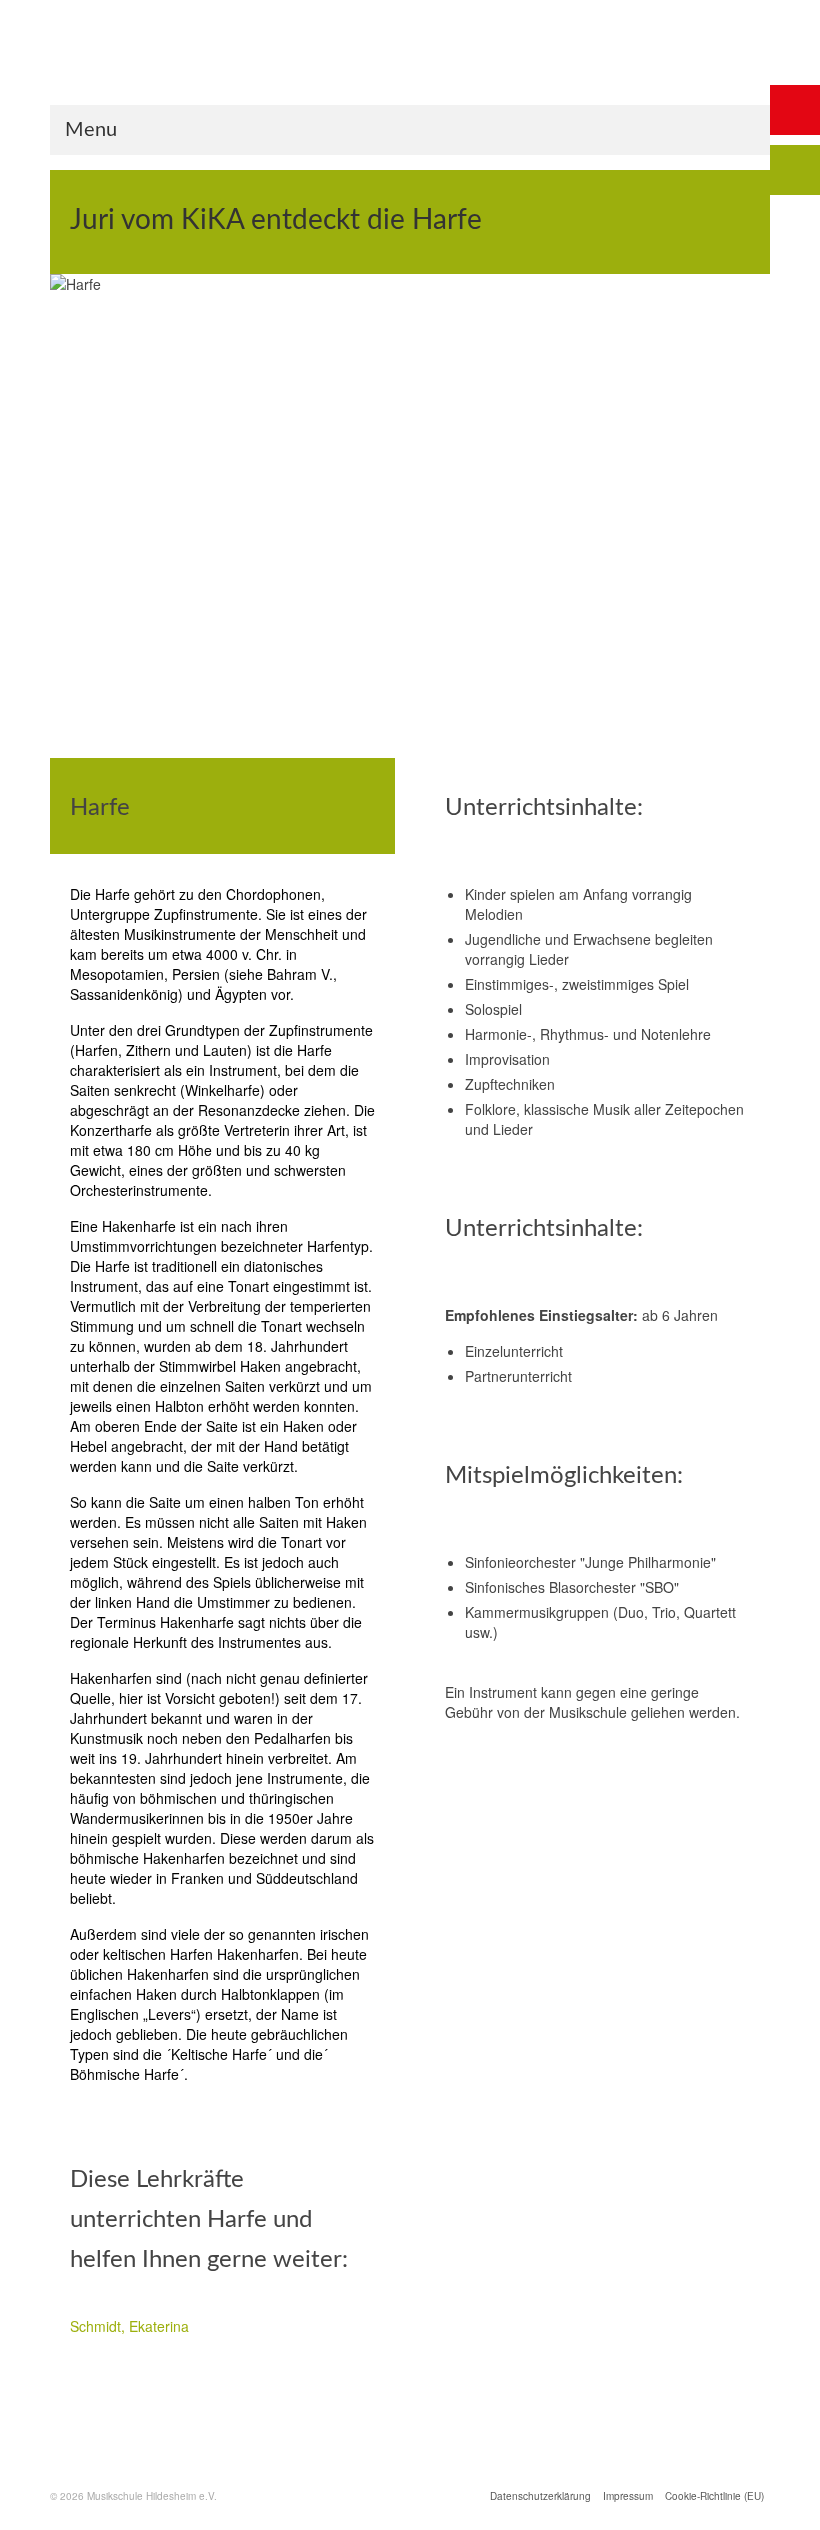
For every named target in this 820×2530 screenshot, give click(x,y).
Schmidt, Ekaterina (129, 2326)
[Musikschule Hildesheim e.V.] (410, 69)
